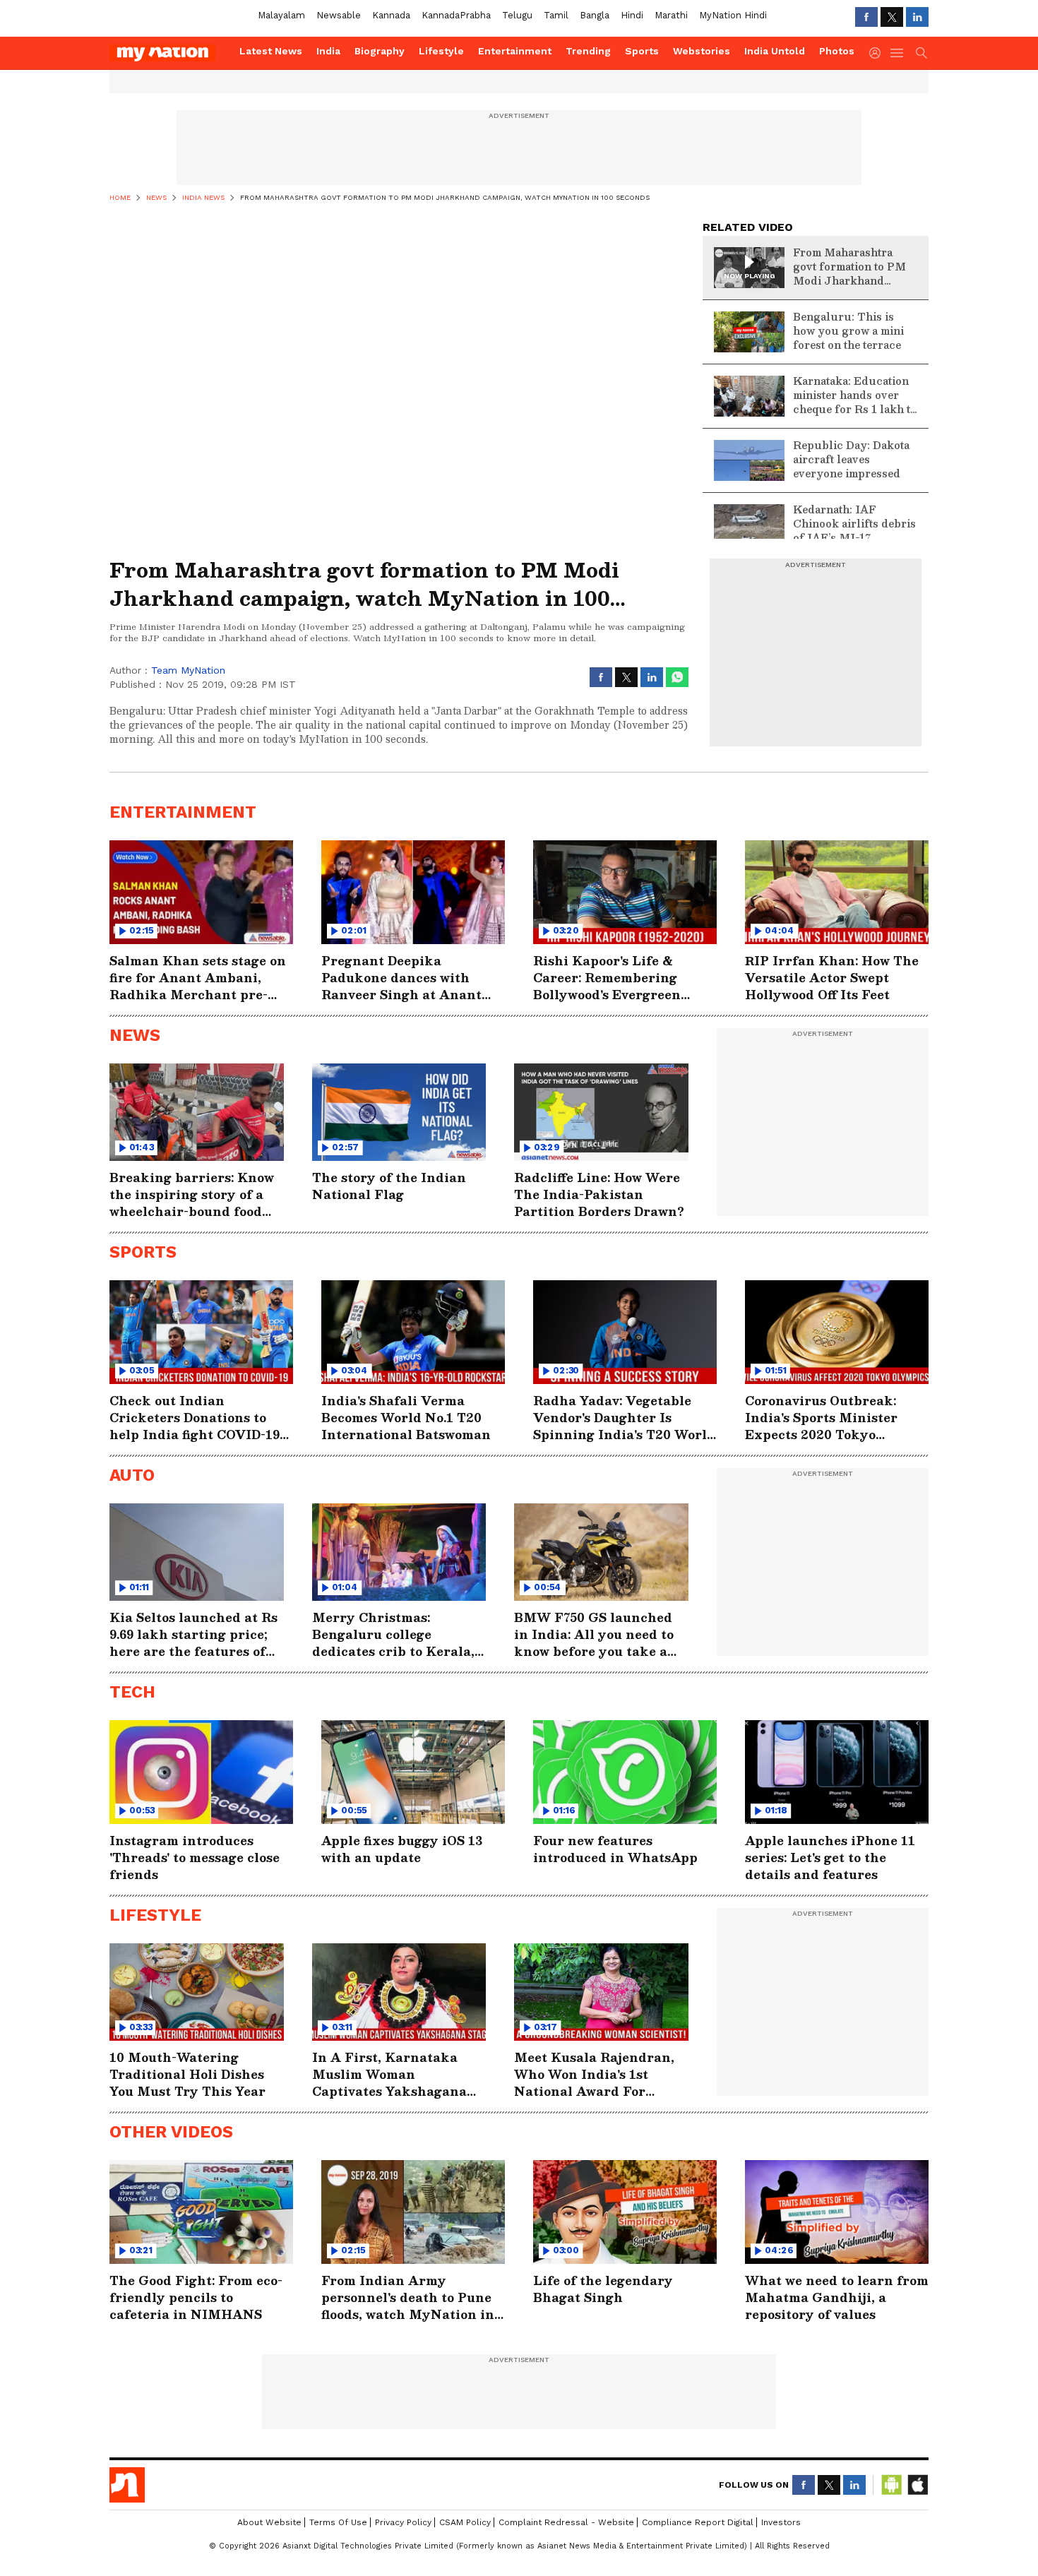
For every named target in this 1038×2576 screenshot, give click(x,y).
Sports (642, 51)
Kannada (391, 15)
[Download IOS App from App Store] (917, 2485)
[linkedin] (917, 17)
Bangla (595, 15)
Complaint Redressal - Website (566, 2522)
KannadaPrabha (456, 15)
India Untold (775, 51)
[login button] (878, 53)
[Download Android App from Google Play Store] (892, 2485)
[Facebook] (866, 17)
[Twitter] (892, 17)
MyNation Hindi (733, 15)
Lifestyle (441, 51)
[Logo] (169, 53)
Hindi (632, 15)
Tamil (556, 15)
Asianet (127, 2485)
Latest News (271, 51)
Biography (380, 51)
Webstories (702, 51)
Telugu (517, 15)
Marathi (671, 15)
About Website (269, 2522)
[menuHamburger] (897, 53)
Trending (588, 51)
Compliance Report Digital (698, 2522)
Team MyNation (188, 670)
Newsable (339, 15)
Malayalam (281, 15)
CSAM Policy (465, 2522)
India (328, 51)
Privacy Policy (403, 2522)
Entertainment (515, 51)
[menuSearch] (921, 53)
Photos (837, 51)
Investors (781, 2522)
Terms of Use (338, 2522)
